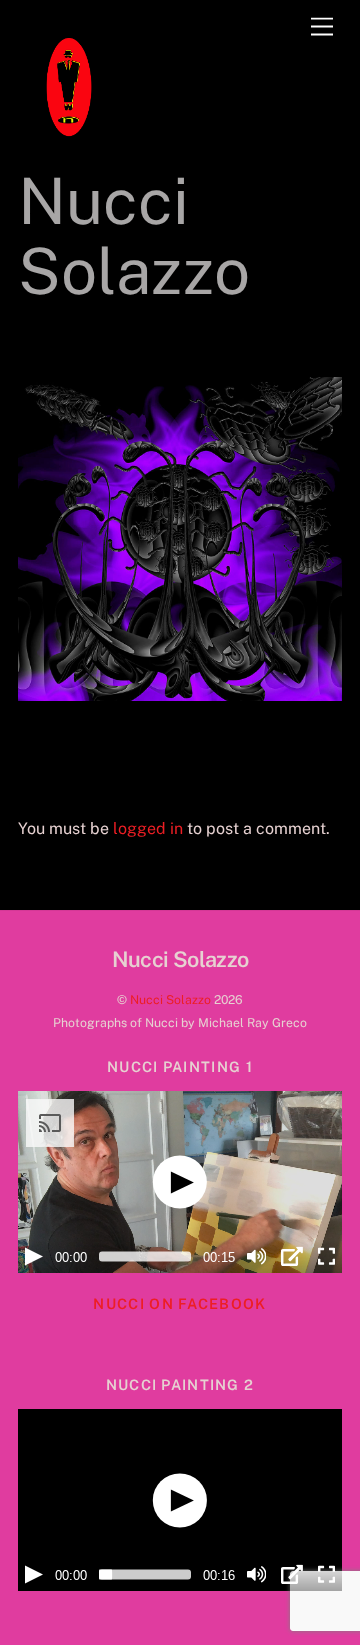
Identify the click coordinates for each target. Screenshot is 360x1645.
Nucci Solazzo (170, 999)
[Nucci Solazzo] (68, 146)
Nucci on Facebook (179, 1303)
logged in (148, 828)
